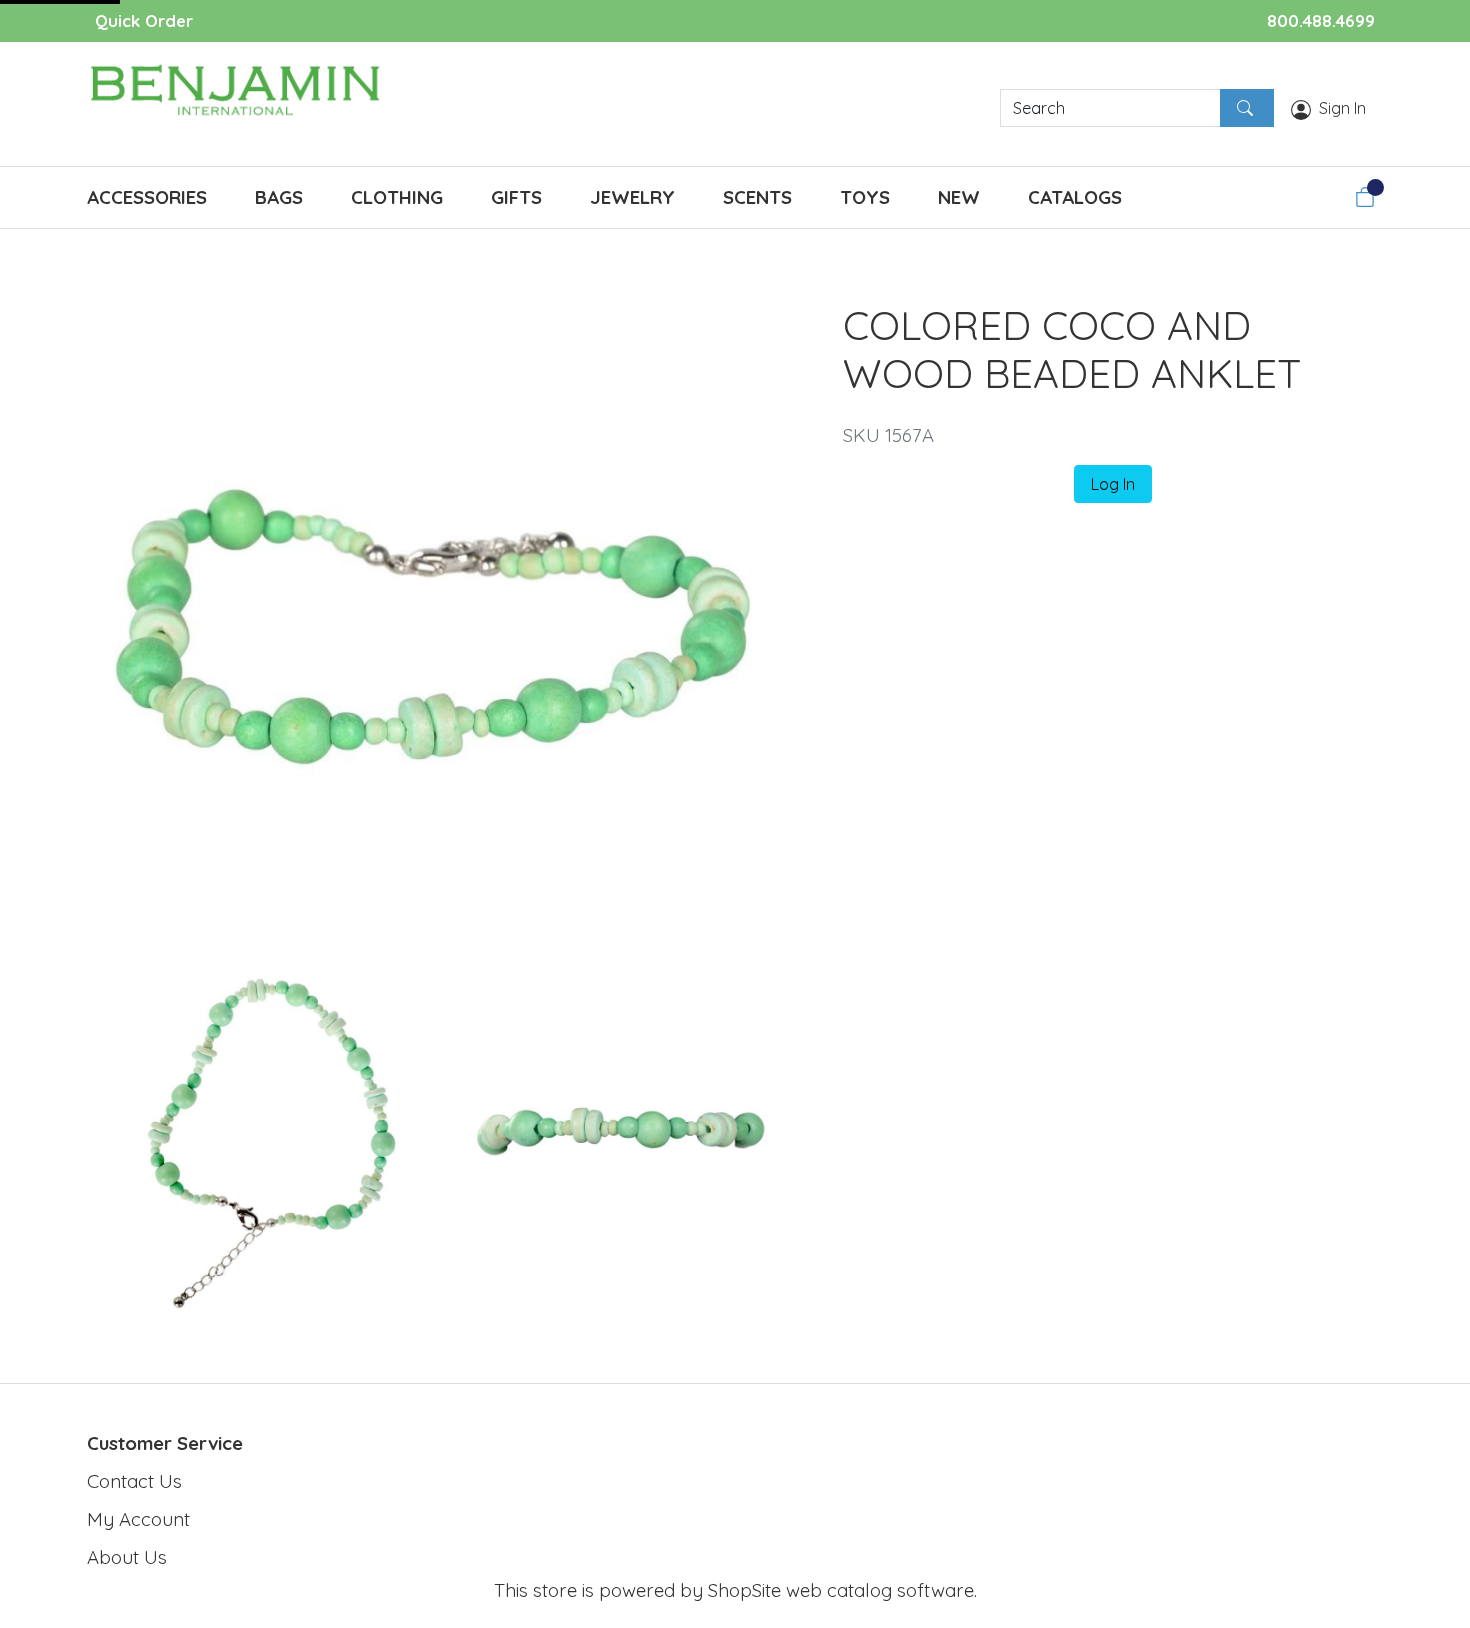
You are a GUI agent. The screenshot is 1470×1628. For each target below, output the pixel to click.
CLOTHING (397, 197)
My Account (138, 1519)
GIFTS (516, 197)
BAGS (279, 197)
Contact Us (134, 1481)
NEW (959, 197)
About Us (127, 1557)
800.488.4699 (1321, 20)
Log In (1113, 484)
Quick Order (144, 20)
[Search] (1247, 108)
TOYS (865, 197)
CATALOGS (1075, 197)
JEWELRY (632, 197)
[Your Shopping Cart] (1365, 197)
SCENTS (757, 197)
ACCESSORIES (147, 197)
